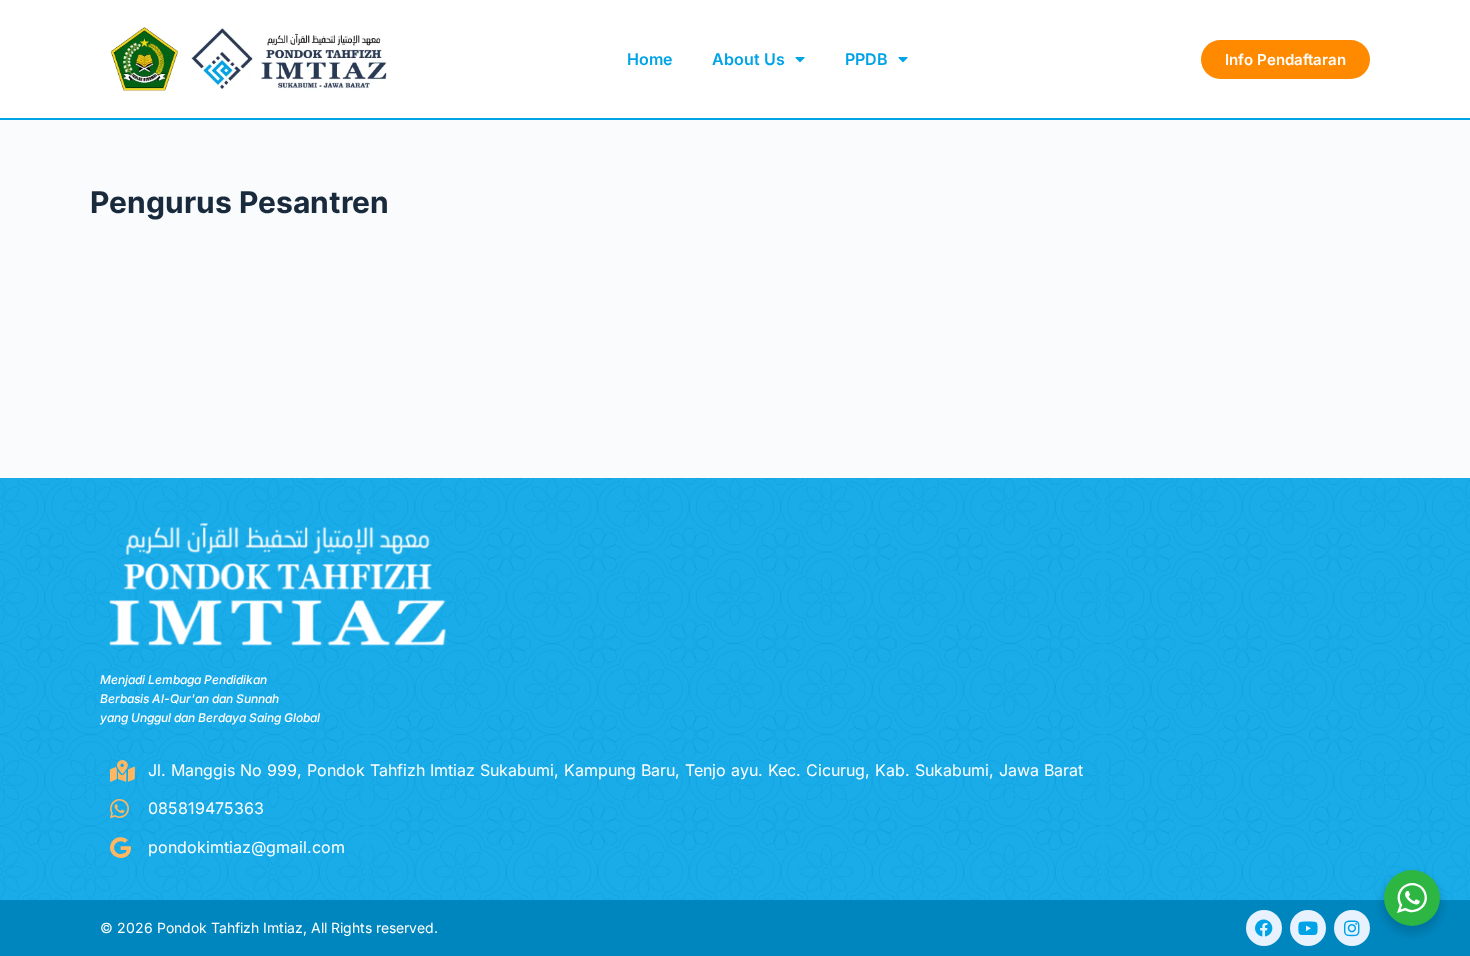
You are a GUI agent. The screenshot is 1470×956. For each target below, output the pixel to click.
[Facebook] (1264, 928)
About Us (748, 59)
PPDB (866, 59)
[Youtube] (1308, 928)
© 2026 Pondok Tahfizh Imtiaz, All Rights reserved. (269, 927)
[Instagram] (1352, 928)
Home (649, 59)
